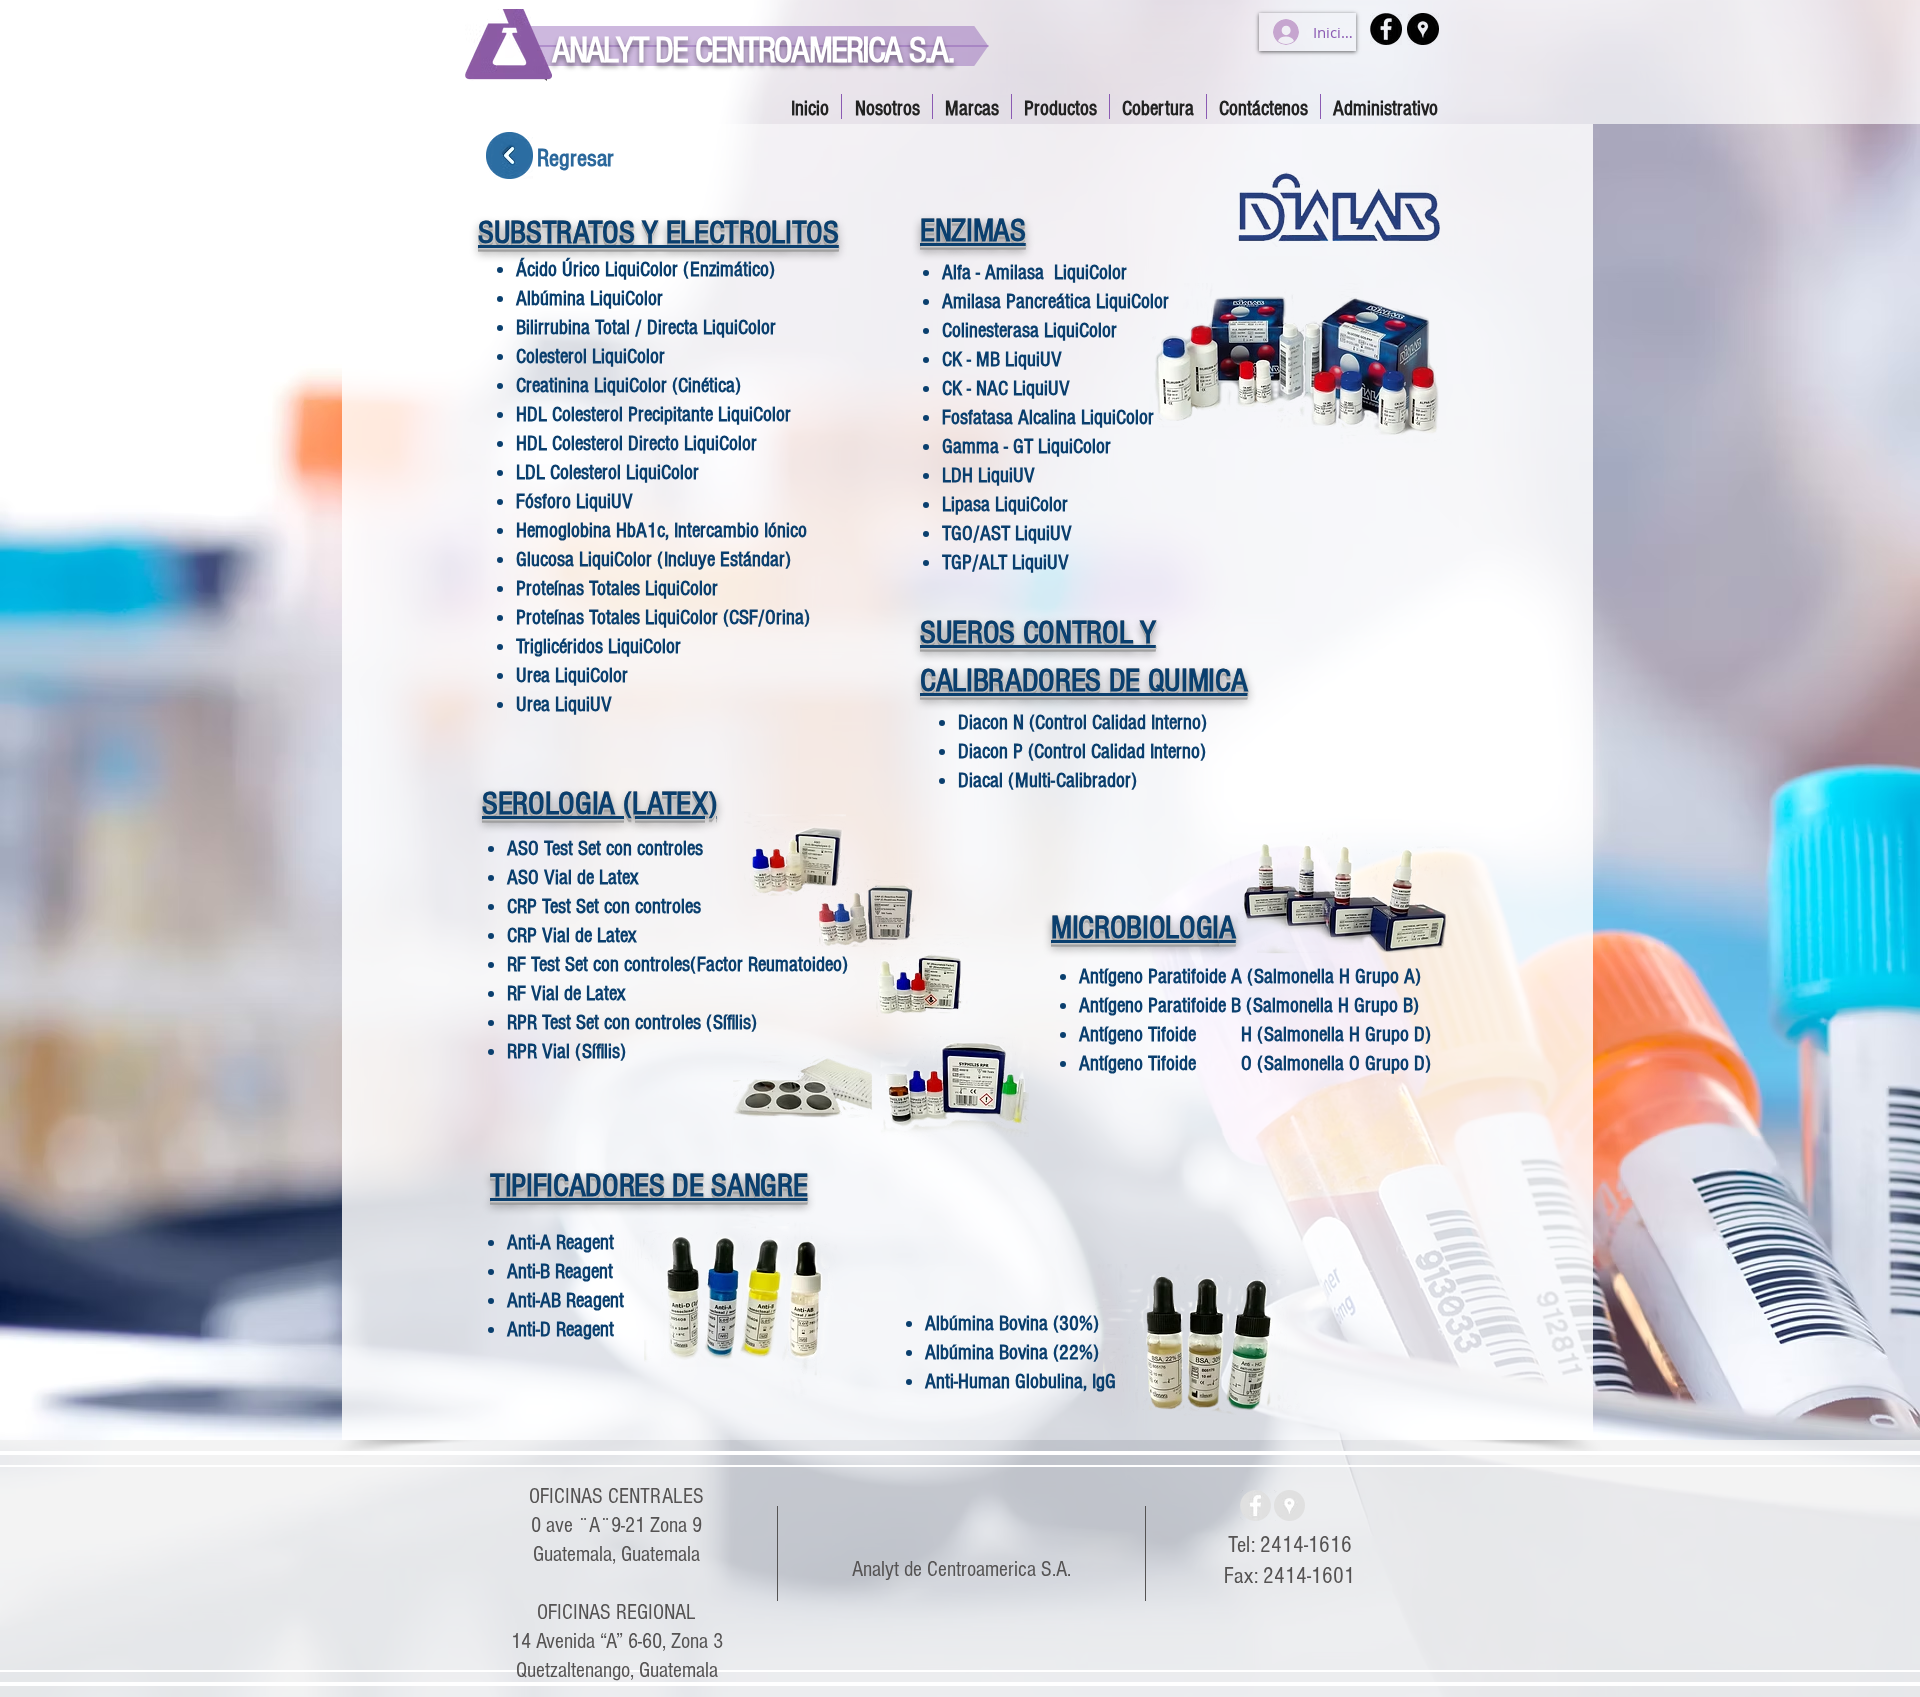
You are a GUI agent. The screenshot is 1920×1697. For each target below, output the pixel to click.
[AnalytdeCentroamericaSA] (1255, 1505)
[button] (1060, 106)
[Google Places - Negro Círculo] (1423, 29)
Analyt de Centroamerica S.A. (961, 1569)
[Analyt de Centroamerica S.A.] (1289, 1505)
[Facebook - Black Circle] (1386, 29)
